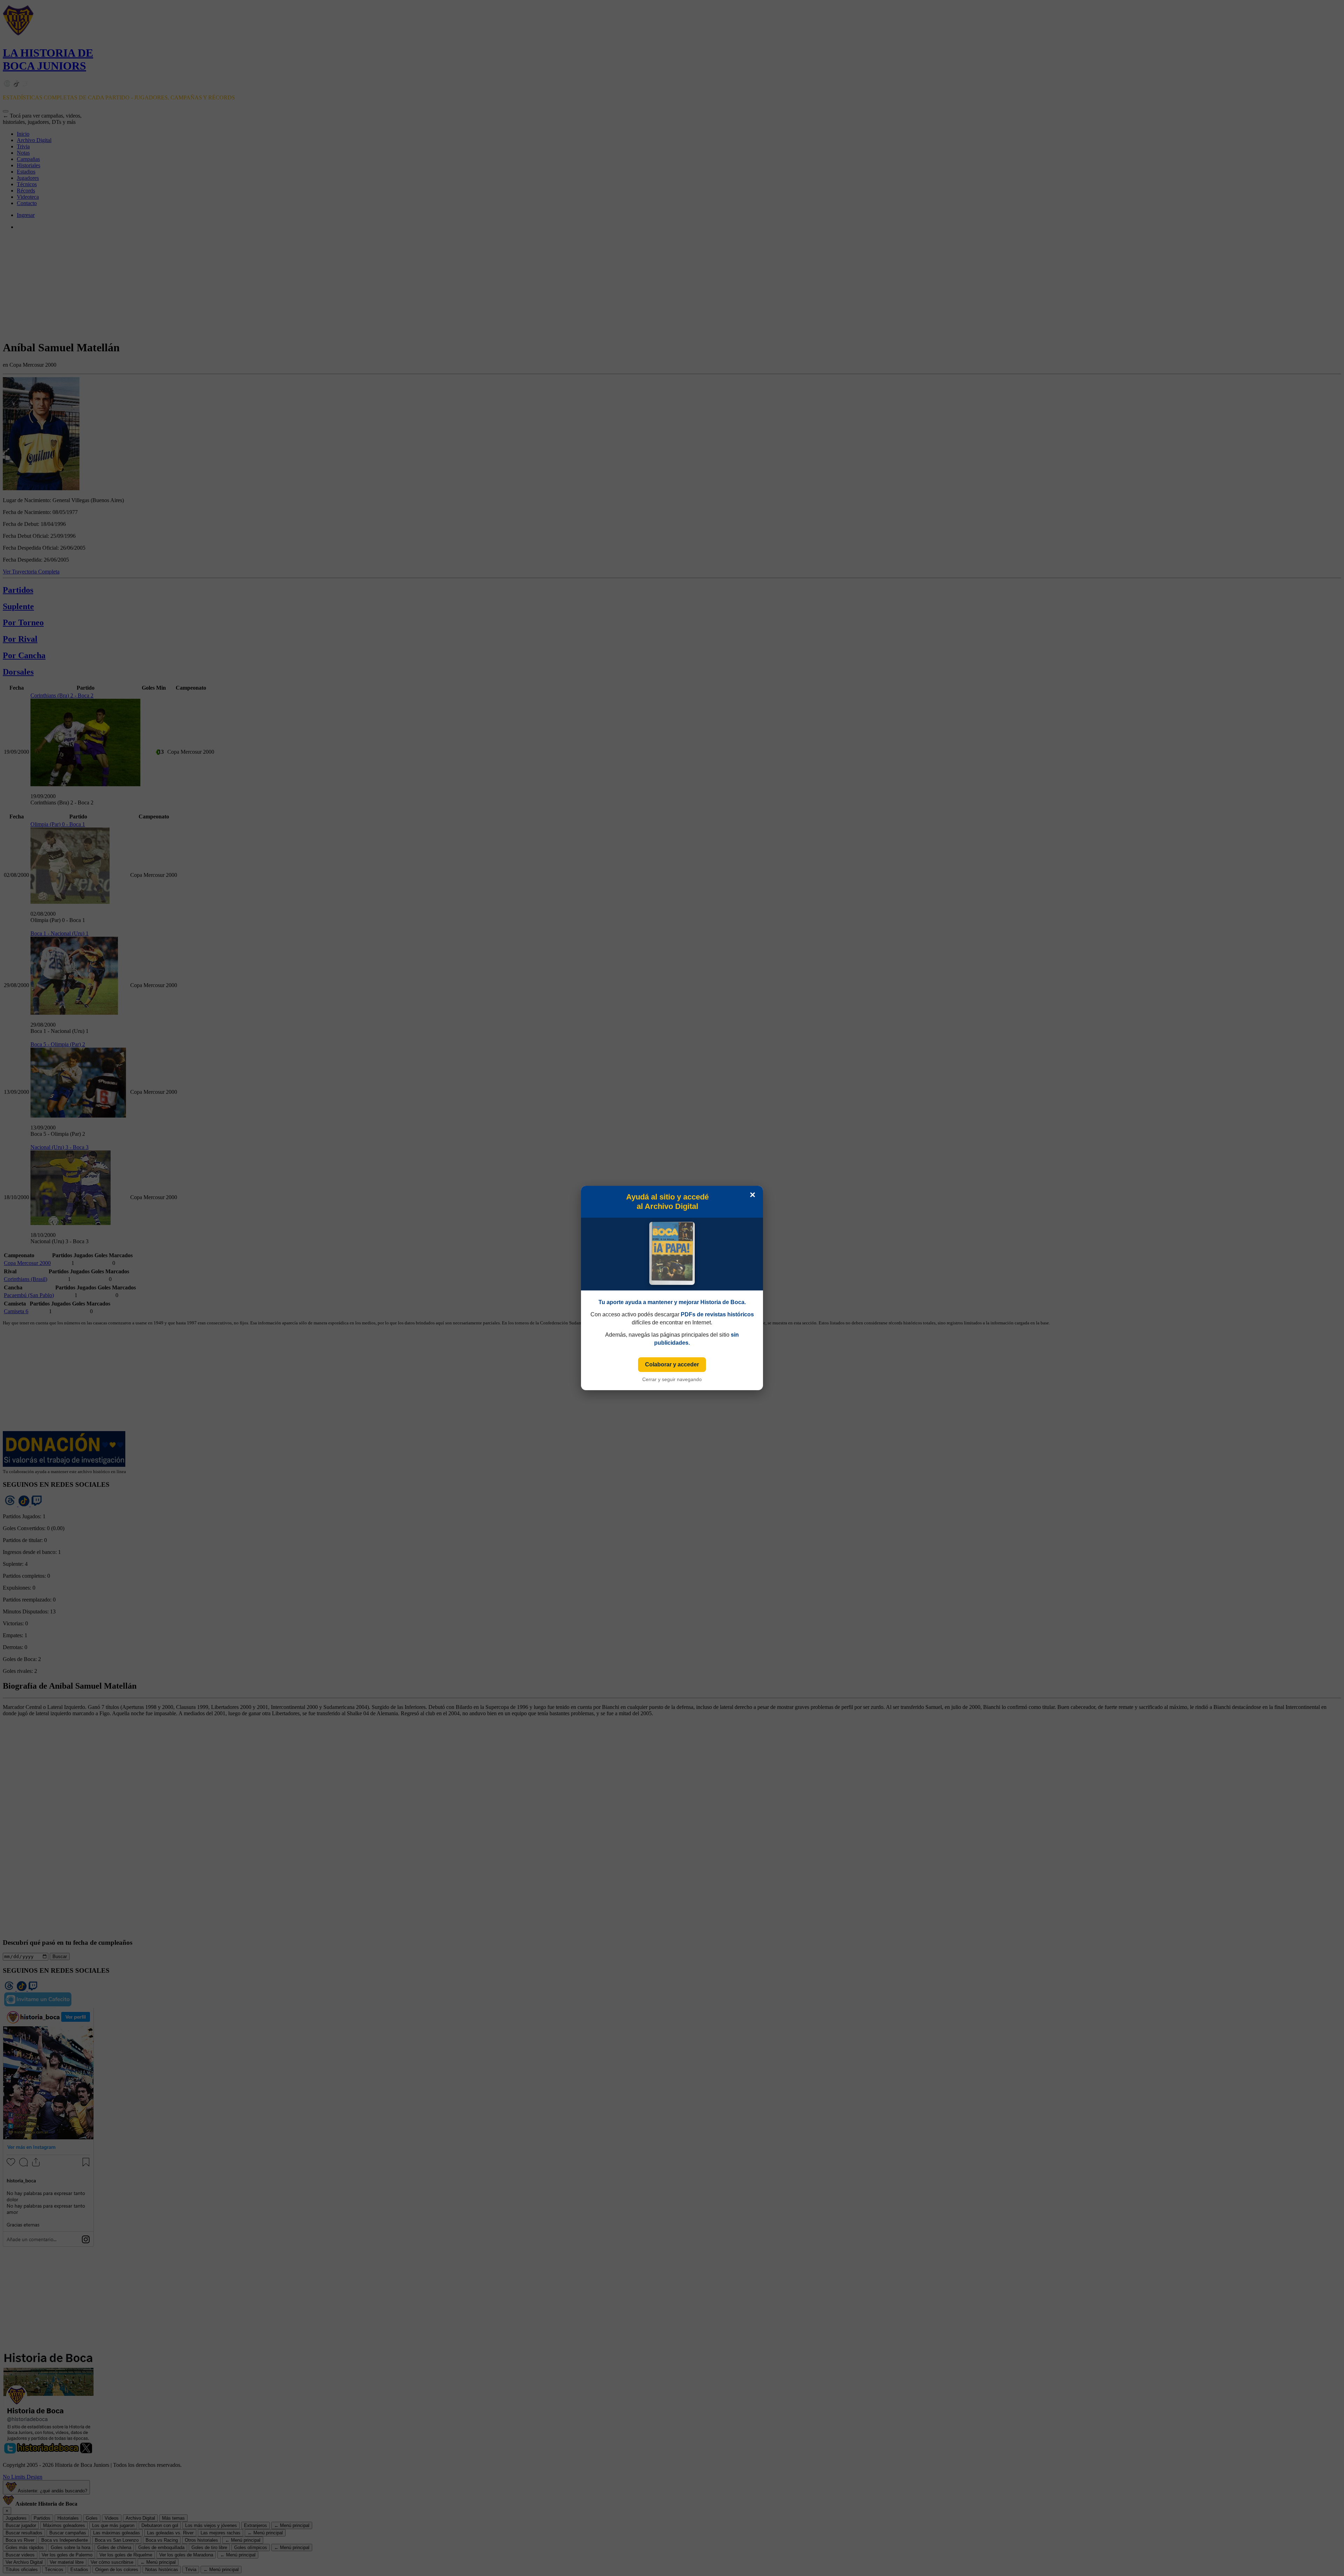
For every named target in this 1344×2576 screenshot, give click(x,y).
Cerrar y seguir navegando (672, 1379)
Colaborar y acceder (672, 1364)
